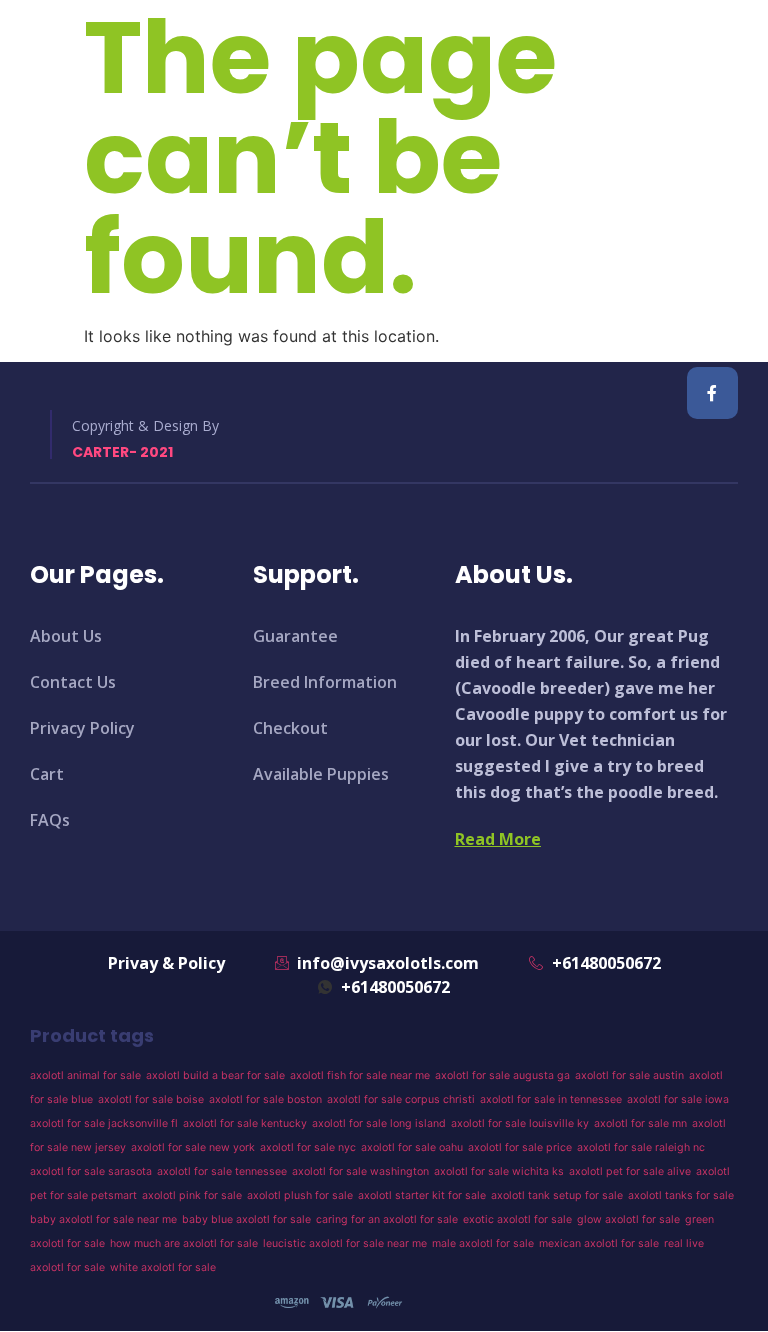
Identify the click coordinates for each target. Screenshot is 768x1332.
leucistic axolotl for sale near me (345, 1243)
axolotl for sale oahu (412, 1147)
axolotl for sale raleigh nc (641, 1147)
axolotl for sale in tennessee (551, 1099)
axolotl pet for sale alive (630, 1171)
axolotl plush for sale (300, 1195)
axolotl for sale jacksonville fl (104, 1123)
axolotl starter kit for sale (422, 1195)
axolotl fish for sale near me (360, 1075)
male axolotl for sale (483, 1243)
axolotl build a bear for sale (215, 1075)
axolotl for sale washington (360, 1171)
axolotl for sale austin (629, 1075)
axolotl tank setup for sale (557, 1195)
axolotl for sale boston (265, 1099)
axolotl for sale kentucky (245, 1123)
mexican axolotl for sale (599, 1243)
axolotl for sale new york (193, 1147)
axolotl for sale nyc (308, 1147)
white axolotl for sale (163, 1267)
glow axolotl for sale (628, 1219)
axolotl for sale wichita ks (499, 1171)
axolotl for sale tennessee (222, 1171)
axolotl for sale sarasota (91, 1171)
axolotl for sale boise (151, 1099)
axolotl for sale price (520, 1147)
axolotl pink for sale (192, 1195)
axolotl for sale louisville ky (520, 1123)
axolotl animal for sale (85, 1075)
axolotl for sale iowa (678, 1099)
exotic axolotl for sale (517, 1219)
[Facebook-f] (712, 392)
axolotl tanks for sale (681, 1195)
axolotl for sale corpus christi (401, 1099)
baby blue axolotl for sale (246, 1219)
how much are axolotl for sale (184, 1243)
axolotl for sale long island (379, 1123)
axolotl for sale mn (640, 1123)
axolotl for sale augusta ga (502, 1075)
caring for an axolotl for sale (387, 1219)
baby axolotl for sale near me (103, 1219)
